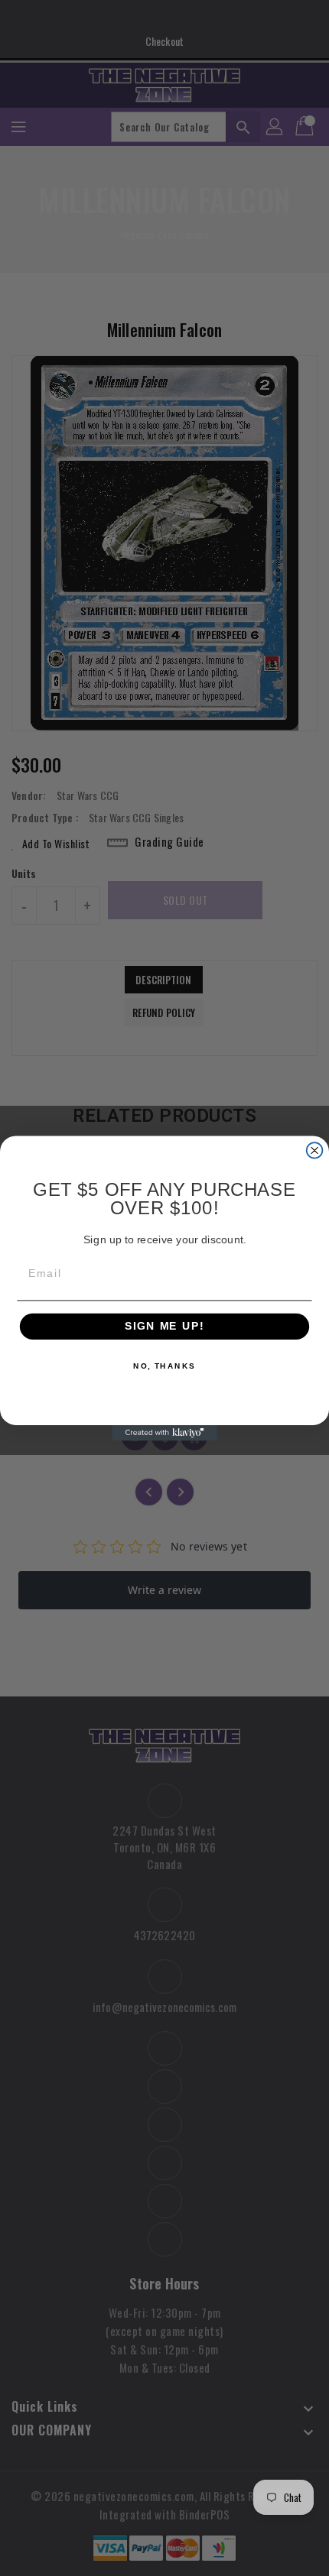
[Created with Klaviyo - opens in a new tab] (164, 1432)
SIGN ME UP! (164, 1326)
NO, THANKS (164, 1366)
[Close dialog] (315, 1150)
